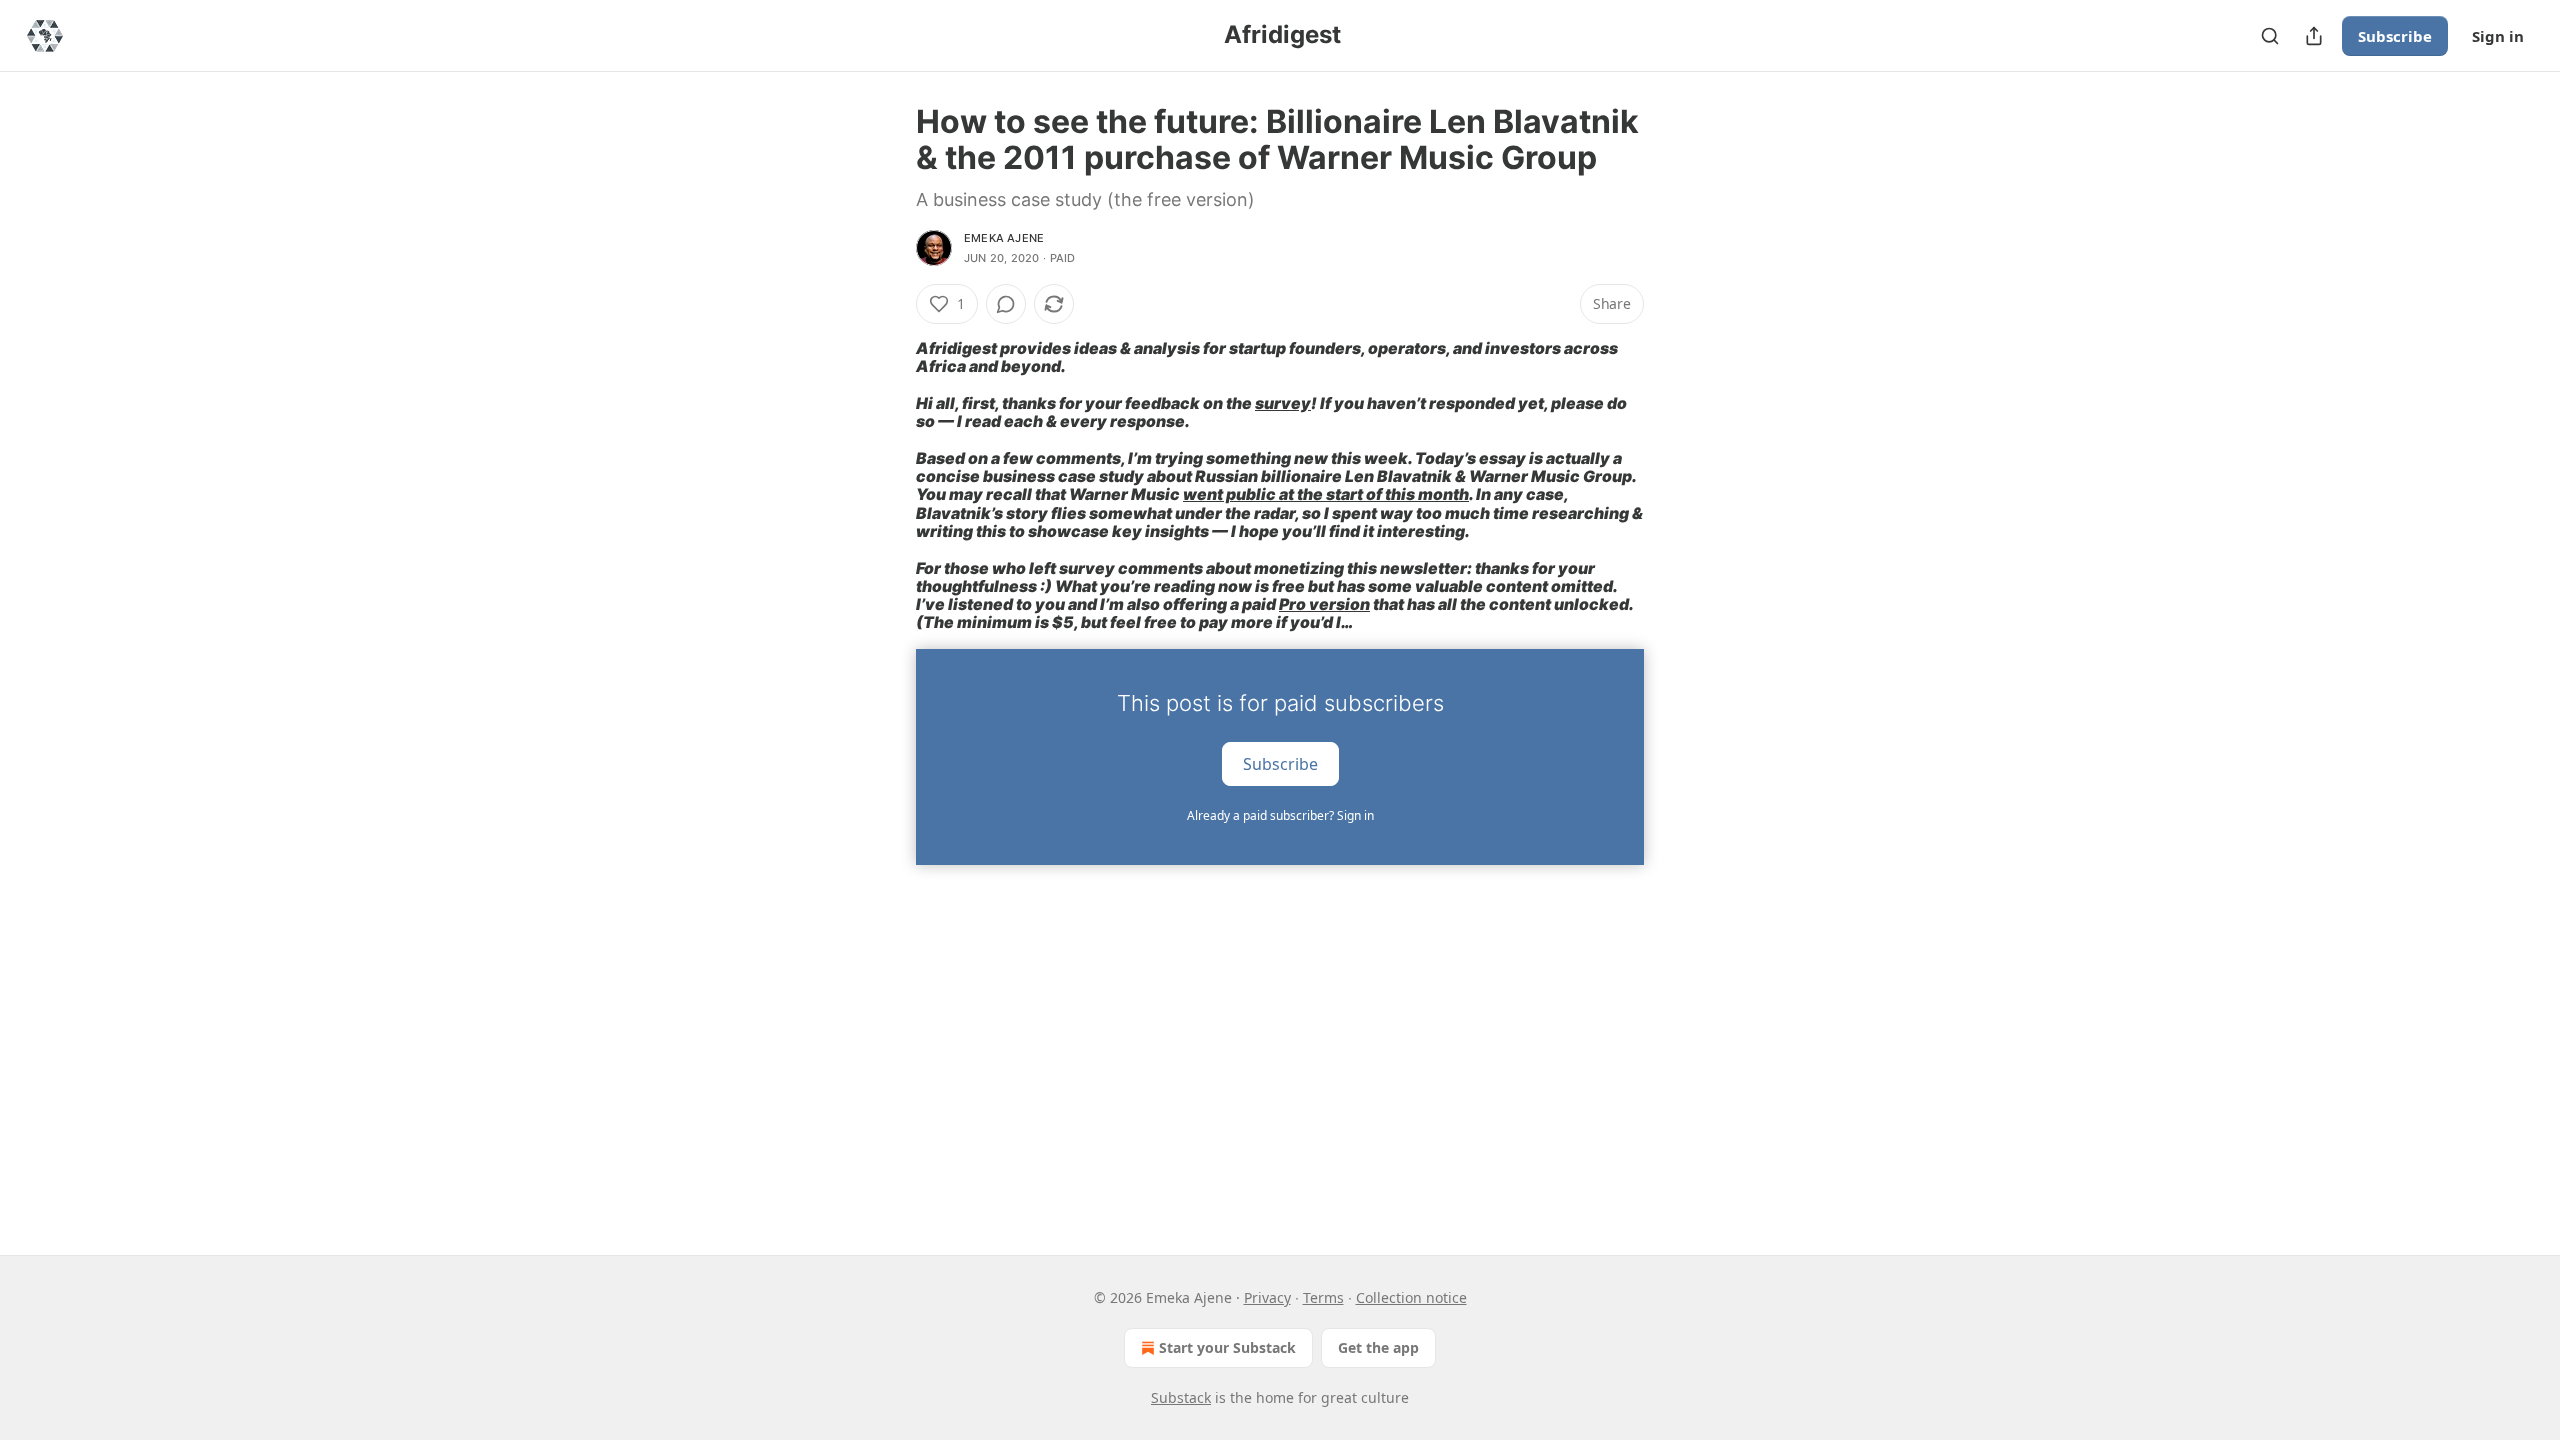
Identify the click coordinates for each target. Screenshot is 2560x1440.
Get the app (1378, 1347)
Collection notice (1411, 1297)
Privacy (1267, 1297)
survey (1283, 403)
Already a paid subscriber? (1280, 815)
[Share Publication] (2314, 36)
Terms (1323, 1297)
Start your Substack (1227, 1347)
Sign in (2498, 36)
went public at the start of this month (1326, 494)
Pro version (1324, 604)
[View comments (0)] (1006, 304)
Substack (1181, 1397)
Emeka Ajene (1004, 238)
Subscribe (2395, 36)
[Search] (2270, 36)
